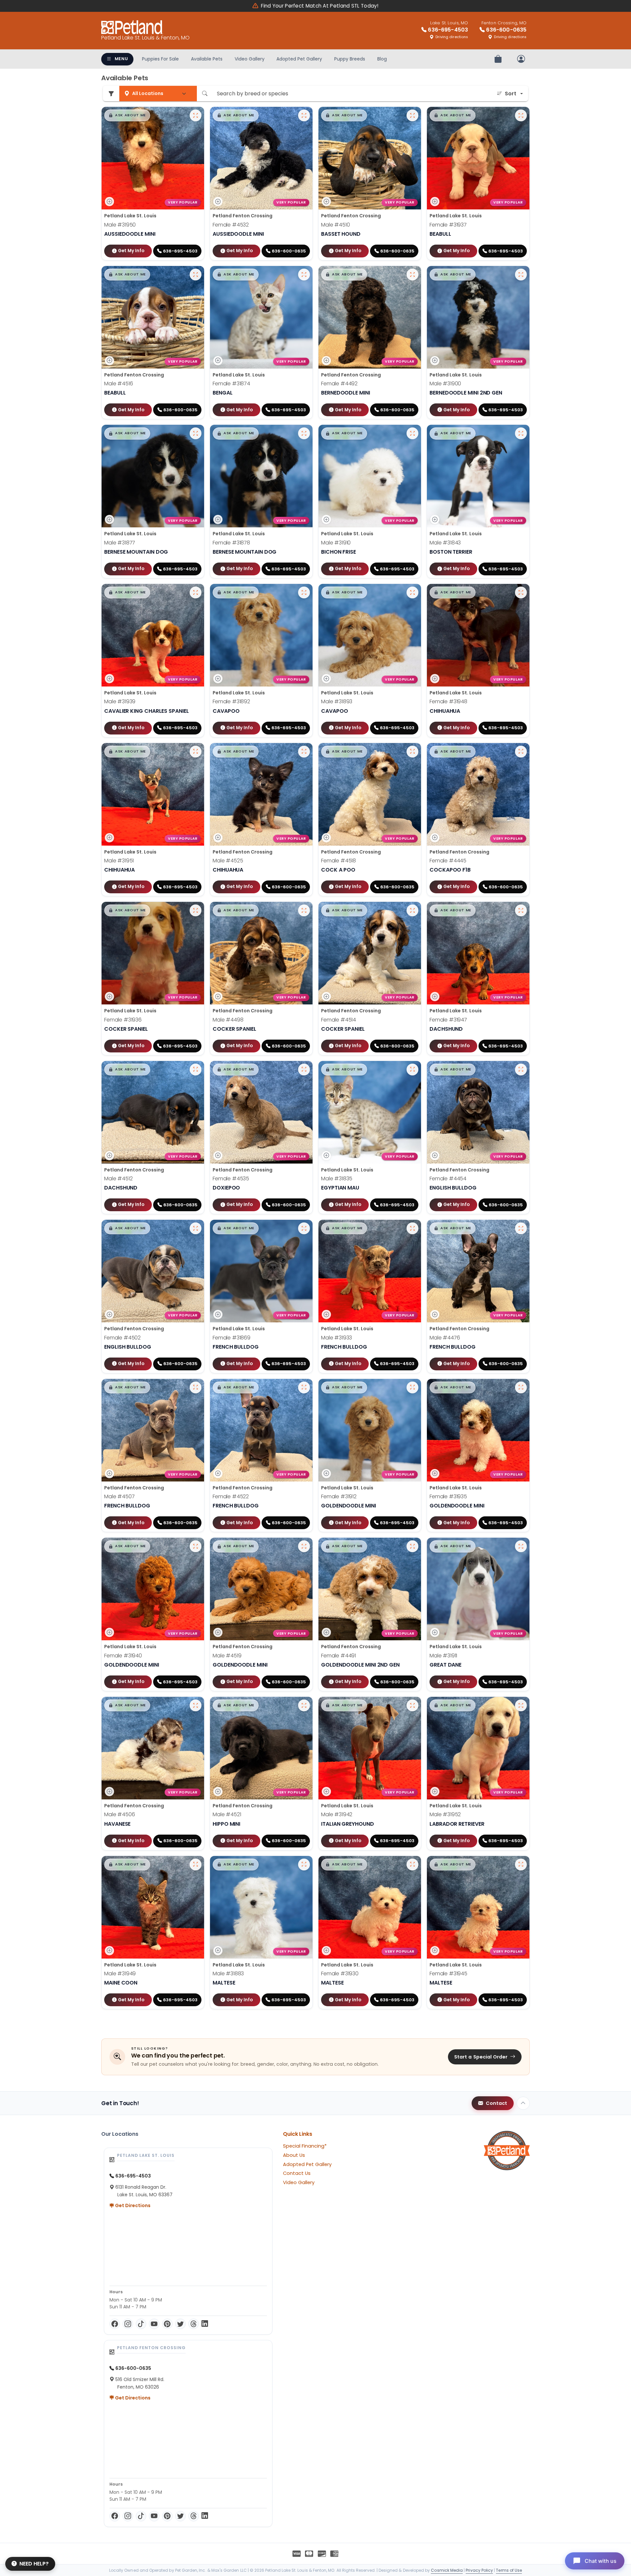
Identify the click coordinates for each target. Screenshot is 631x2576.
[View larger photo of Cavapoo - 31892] (304, 592)
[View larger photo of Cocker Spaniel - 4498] (304, 910)
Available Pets (207, 59)
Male (120, 225)
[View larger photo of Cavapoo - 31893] (412, 592)
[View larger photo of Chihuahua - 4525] (304, 752)
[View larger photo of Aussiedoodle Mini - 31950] (196, 115)
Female (231, 225)
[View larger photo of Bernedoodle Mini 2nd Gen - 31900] (521, 275)
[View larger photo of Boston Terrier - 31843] (521, 433)
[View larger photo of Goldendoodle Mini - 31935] (521, 1387)
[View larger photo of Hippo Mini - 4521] (304, 1705)
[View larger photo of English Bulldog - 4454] (521, 1070)
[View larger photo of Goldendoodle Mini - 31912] (412, 1387)
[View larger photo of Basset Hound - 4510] (412, 115)
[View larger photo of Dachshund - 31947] (521, 910)
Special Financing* (305, 2146)
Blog (382, 59)
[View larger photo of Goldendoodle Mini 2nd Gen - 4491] (412, 1546)
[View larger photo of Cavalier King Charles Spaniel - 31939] (196, 592)
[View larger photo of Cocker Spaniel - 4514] (412, 910)
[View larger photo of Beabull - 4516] (196, 275)
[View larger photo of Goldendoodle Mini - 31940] (196, 1546)
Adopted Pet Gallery (299, 59)
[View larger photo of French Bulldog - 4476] (521, 1228)
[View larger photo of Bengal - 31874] (304, 275)
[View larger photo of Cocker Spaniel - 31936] (196, 910)
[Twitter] (180, 2324)
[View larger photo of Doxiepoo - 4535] (304, 1070)
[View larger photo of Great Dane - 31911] (521, 1546)
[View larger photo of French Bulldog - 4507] (196, 1387)
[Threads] (194, 2324)
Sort (511, 94)
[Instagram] (128, 2324)
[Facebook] (115, 2324)
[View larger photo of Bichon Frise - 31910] (412, 433)
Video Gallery (250, 59)
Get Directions (132, 2205)
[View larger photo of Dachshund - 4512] (196, 1070)
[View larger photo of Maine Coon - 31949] (196, 1865)
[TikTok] (141, 2324)
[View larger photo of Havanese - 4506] (196, 1705)
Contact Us (297, 2173)
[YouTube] (154, 2324)
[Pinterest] (167, 2324)
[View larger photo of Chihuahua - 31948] (521, 592)
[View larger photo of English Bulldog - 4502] (196, 1228)
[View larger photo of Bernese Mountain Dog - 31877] (196, 433)
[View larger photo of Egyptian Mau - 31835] (412, 1070)
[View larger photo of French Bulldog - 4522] (304, 1387)
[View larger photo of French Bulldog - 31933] (412, 1228)
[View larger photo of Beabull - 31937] (521, 115)
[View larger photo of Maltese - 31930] (412, 1865)
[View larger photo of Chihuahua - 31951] (196, 752)
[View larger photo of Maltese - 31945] (521, 1865)
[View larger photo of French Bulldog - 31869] (304, 1228)
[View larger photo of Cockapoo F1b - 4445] (521, 752)
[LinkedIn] (205, 2324)
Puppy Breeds (350, 59)
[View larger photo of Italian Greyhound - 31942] (412, 1705)
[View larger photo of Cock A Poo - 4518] (412, 752)
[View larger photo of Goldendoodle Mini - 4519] (304, 1546)
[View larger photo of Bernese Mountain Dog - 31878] (304, 433)
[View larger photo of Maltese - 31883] (304, 1865)
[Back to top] (523, 2103)
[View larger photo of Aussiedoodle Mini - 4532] (304, 115)
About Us (294, 2155)
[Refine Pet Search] (111, 94)
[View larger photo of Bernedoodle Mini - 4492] (412, 275)
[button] (127, 115)
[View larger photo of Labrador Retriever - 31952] (521, 1705)
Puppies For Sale (160, 59)
